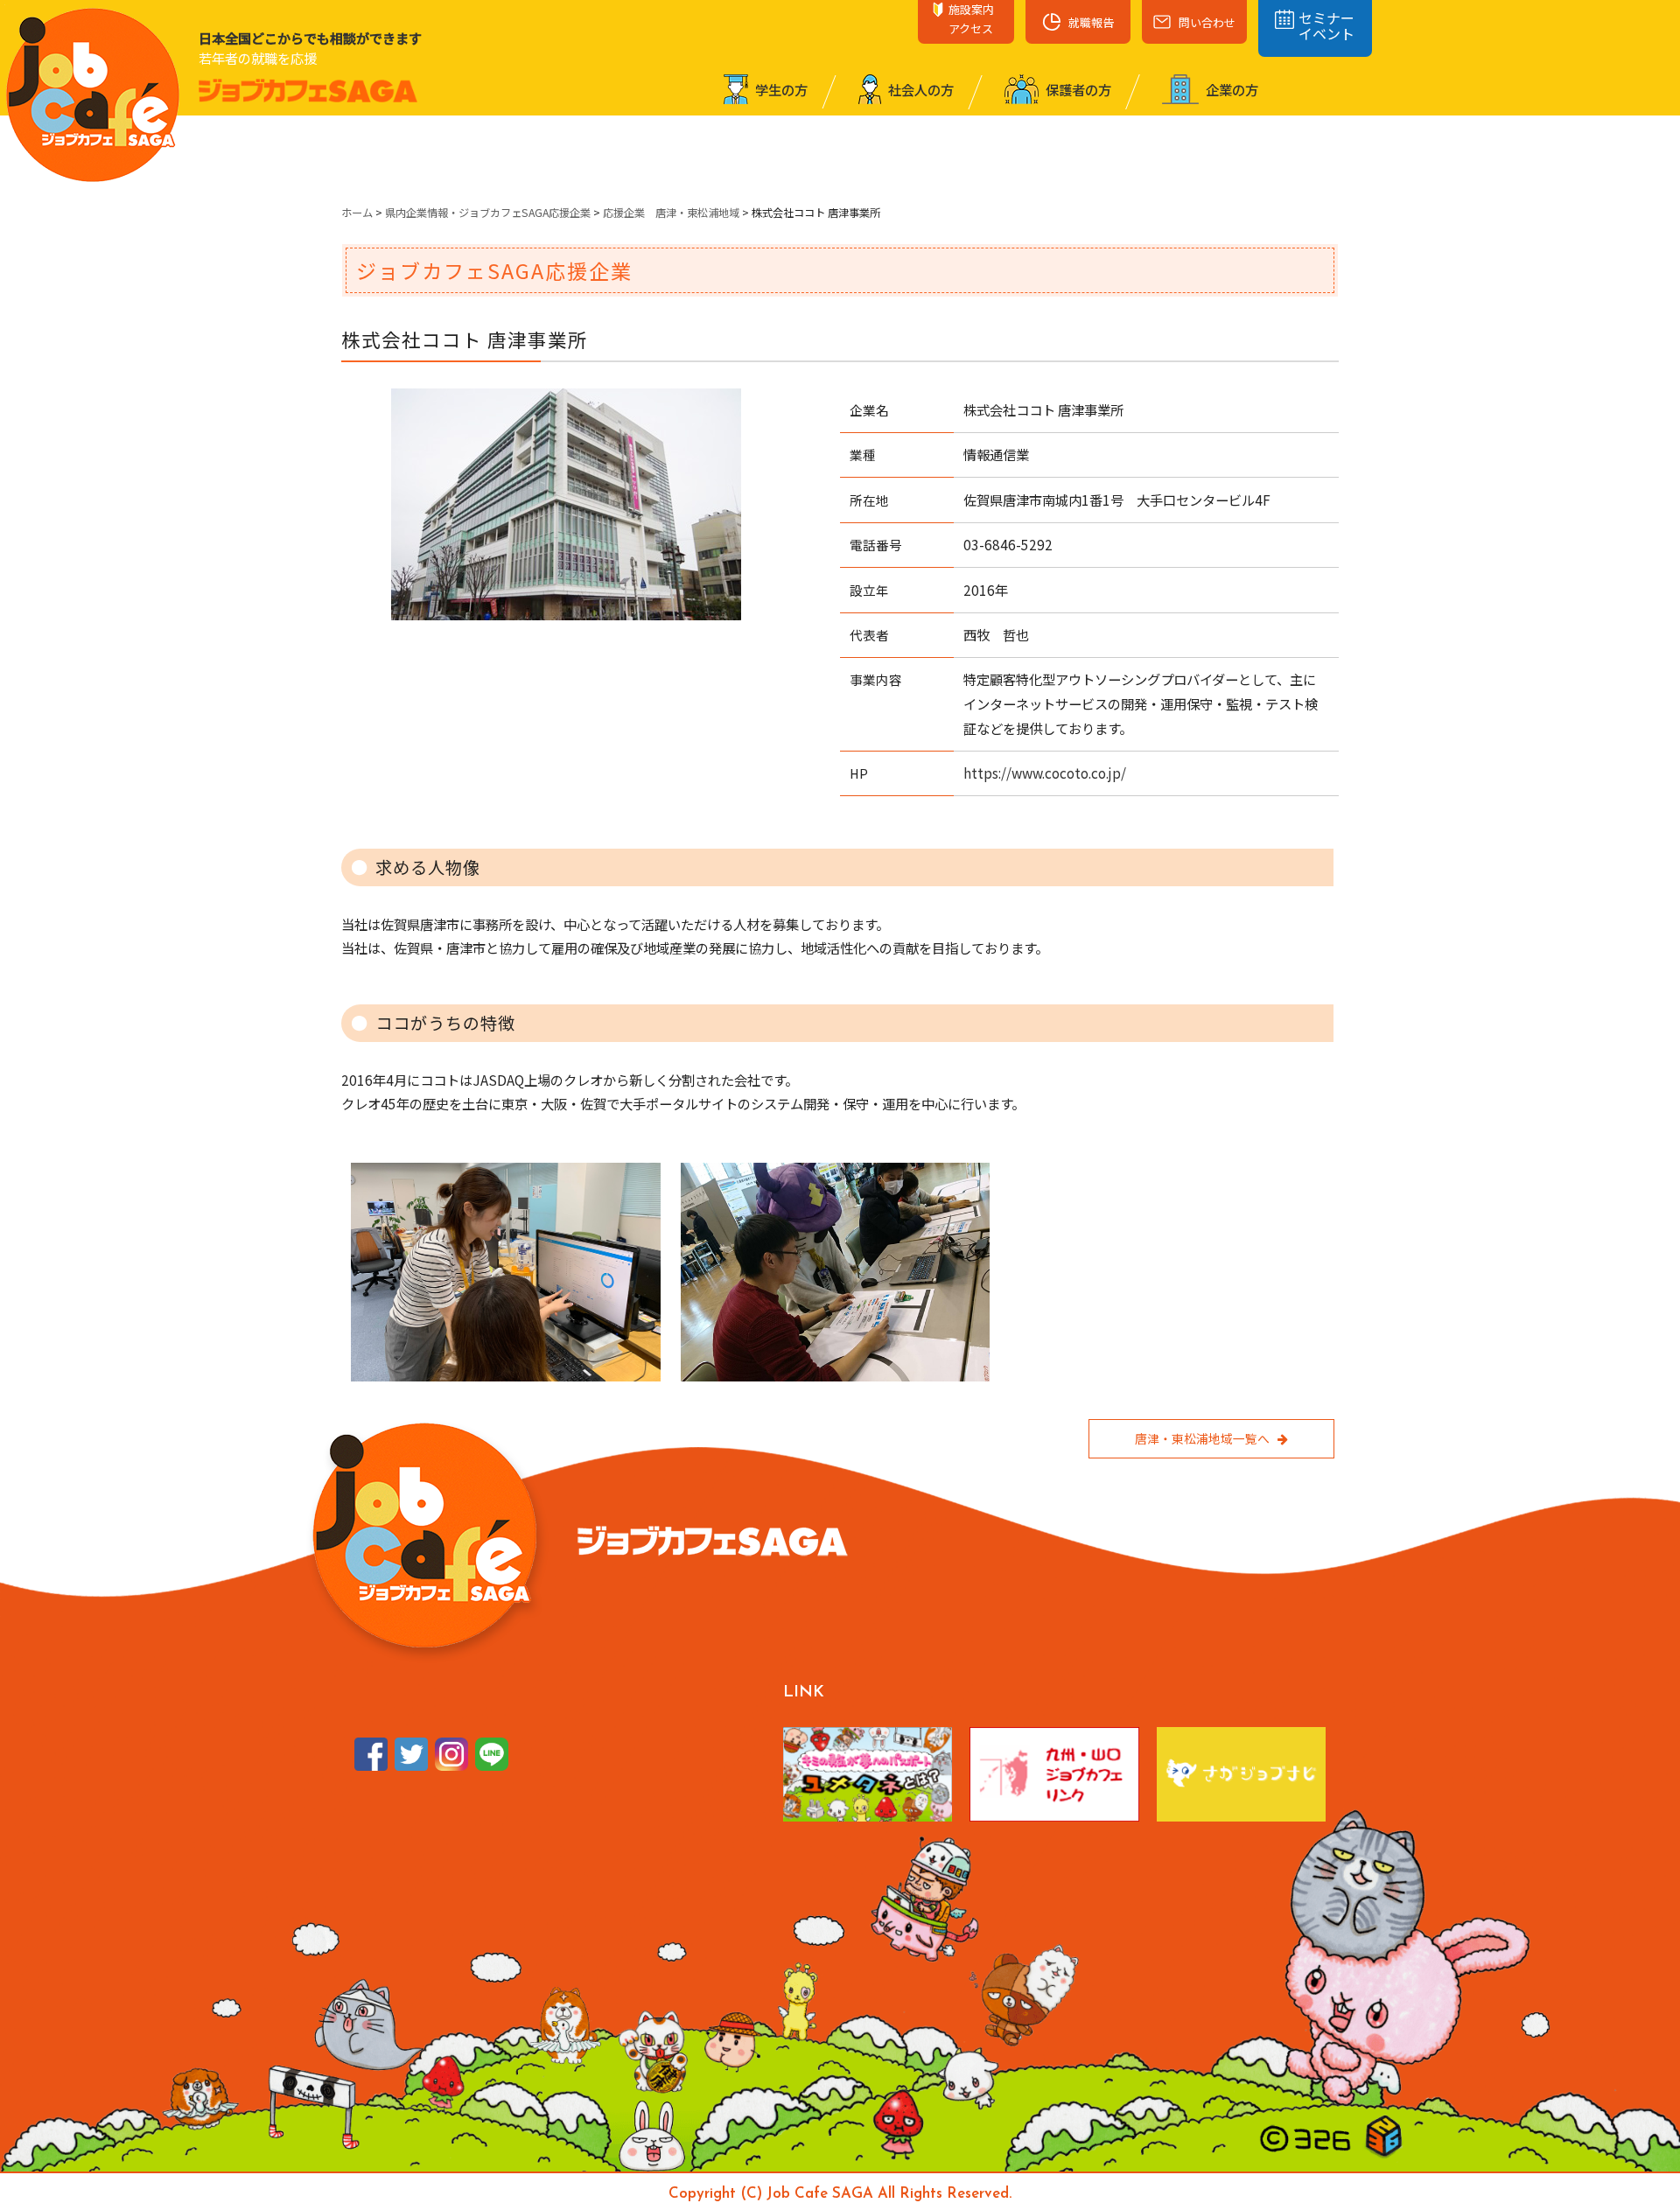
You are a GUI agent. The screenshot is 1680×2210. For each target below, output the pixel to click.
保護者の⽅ (1077, 89)
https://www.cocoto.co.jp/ (1045, 773)
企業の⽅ (1231, 89)
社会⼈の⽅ (920, 89)
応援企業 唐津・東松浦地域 (671, 213)
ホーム (357, 213)
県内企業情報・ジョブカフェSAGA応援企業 (488, 213)
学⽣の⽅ (780, 89)
